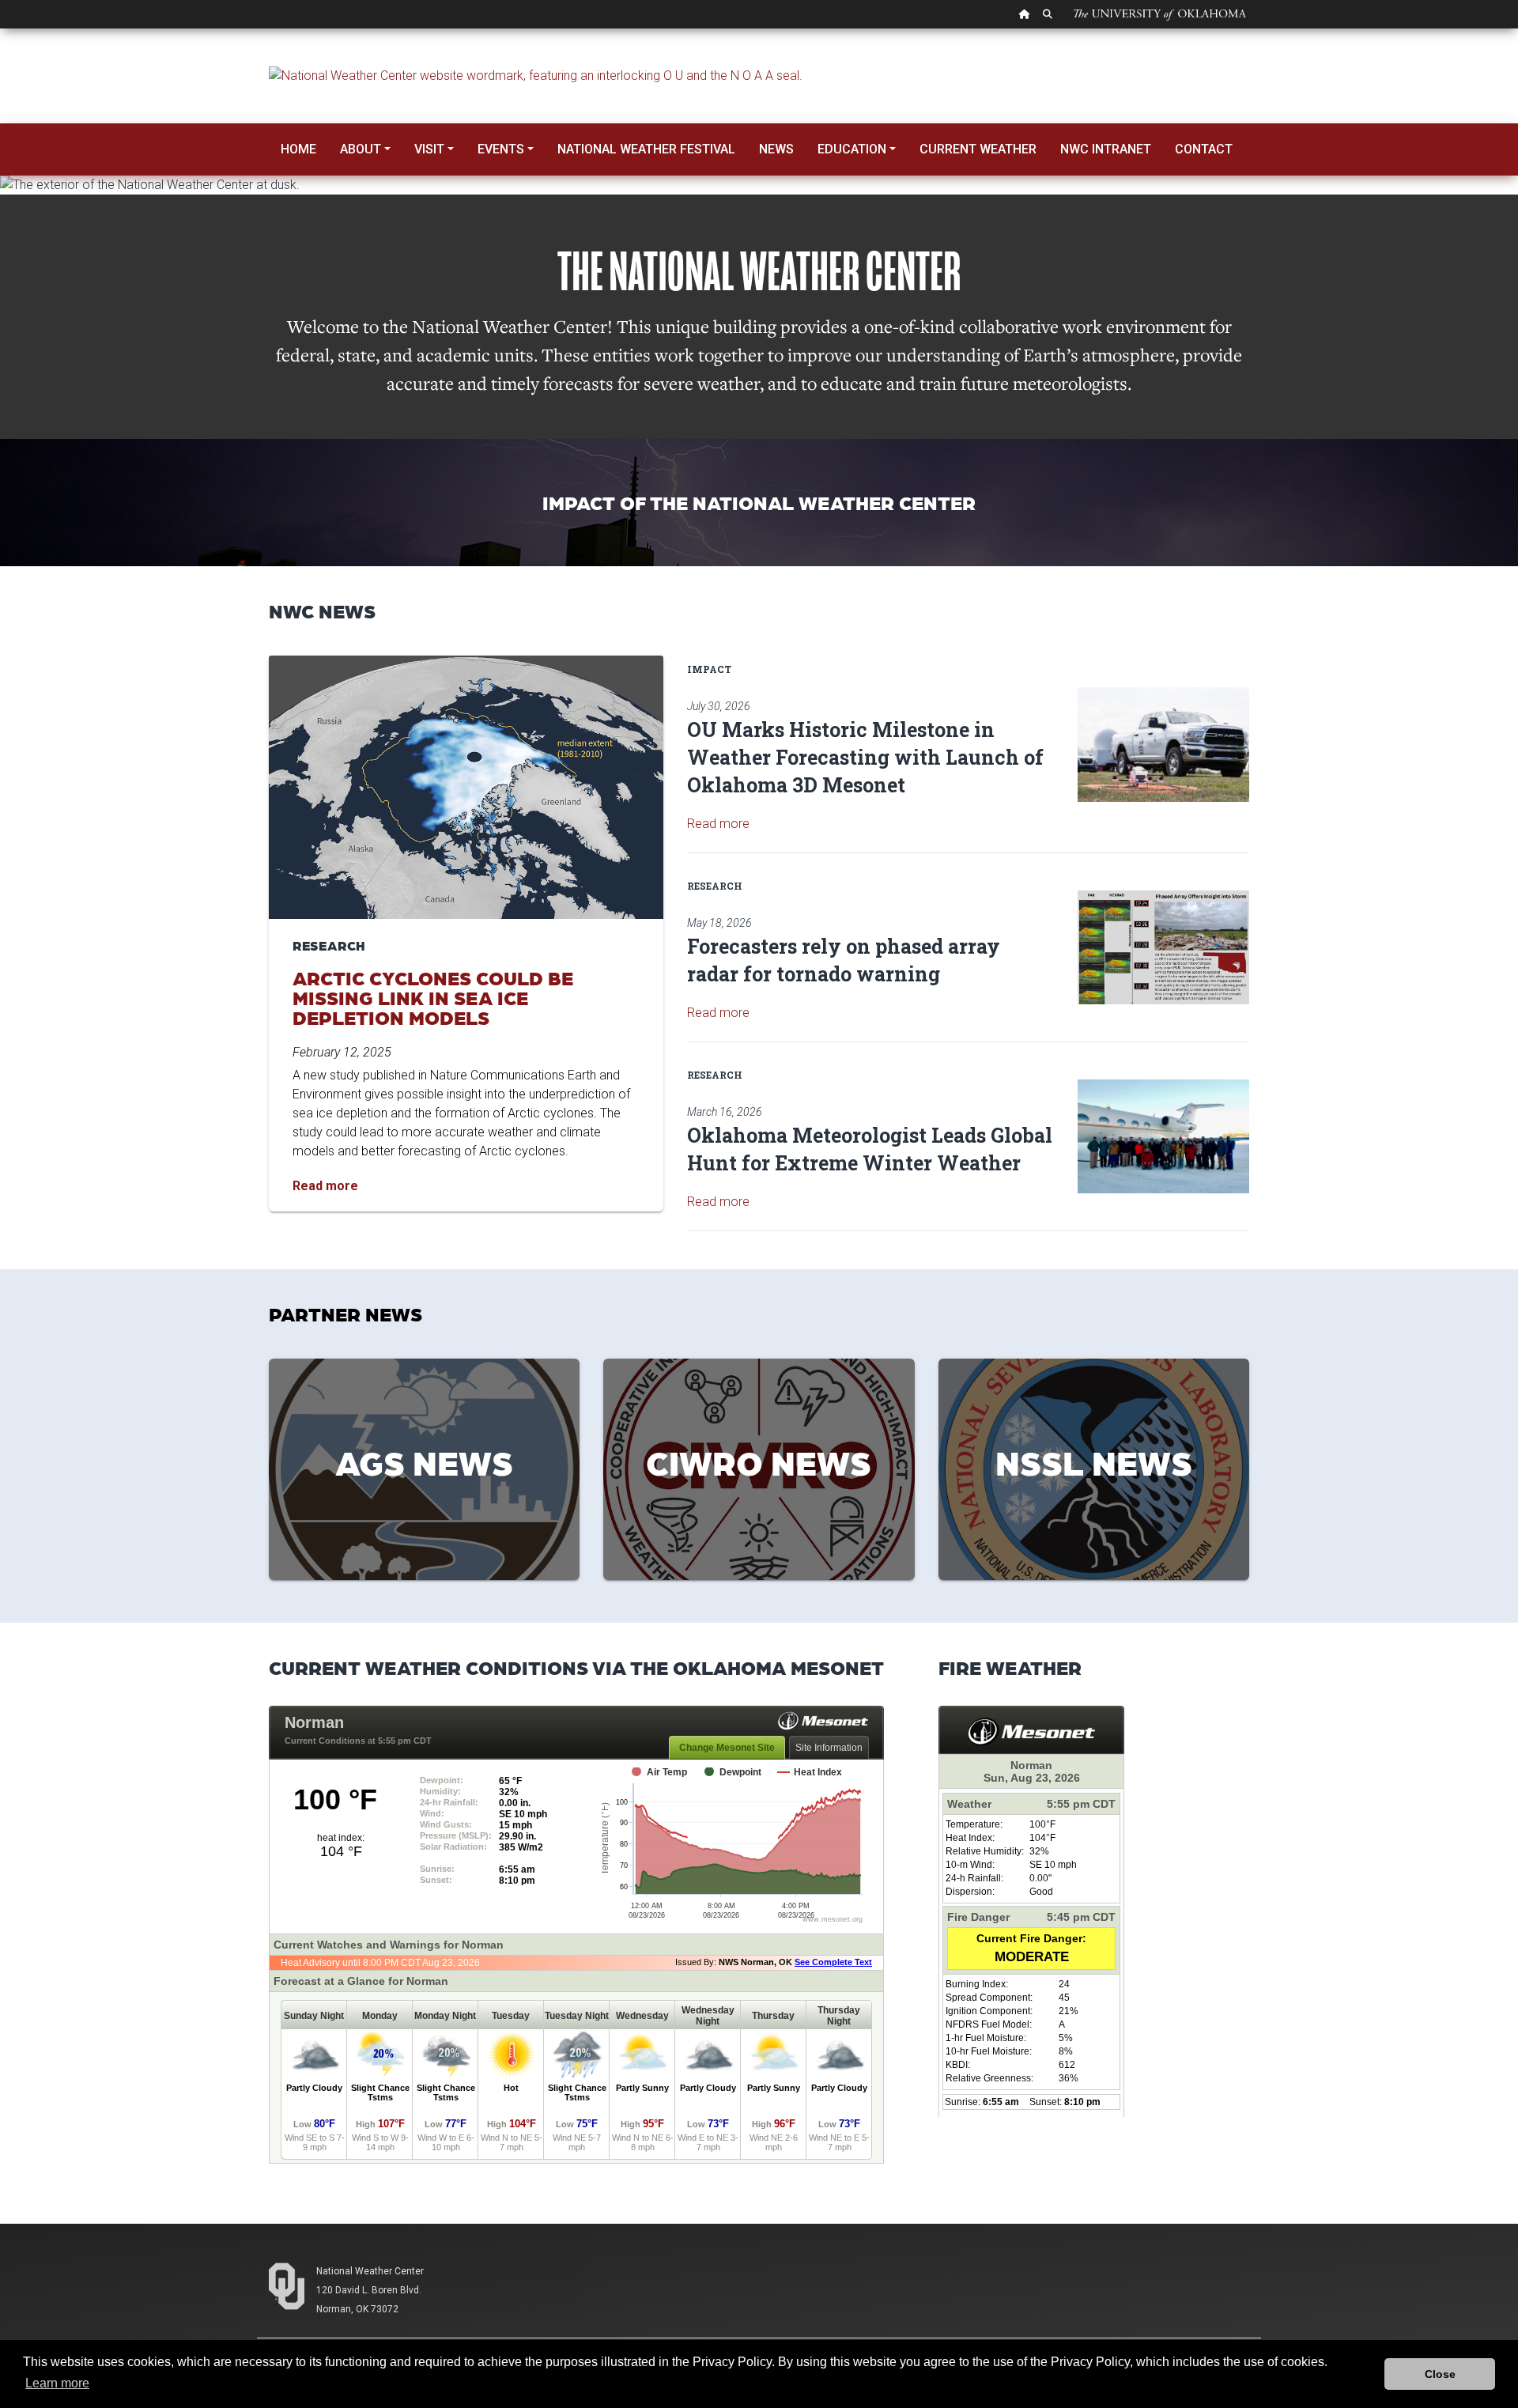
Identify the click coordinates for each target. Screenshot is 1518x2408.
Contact (1204, 149)
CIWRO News (759, 1461)
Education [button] (852, 149)
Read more (718, 824)
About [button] (361, 149)
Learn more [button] (57, 2383)
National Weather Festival (646, 149)
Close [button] (1440, 2374)
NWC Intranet (1106, 149)
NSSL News (1094, 1461)
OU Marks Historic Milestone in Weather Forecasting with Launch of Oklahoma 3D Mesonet (865, 757)
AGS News (424, 1461)
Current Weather (978, 149)
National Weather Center (370, 2271)
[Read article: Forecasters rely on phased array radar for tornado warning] (1163, 948)
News (776, 149)
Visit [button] (429, 149)
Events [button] (501, 149)
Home (298, 149)
